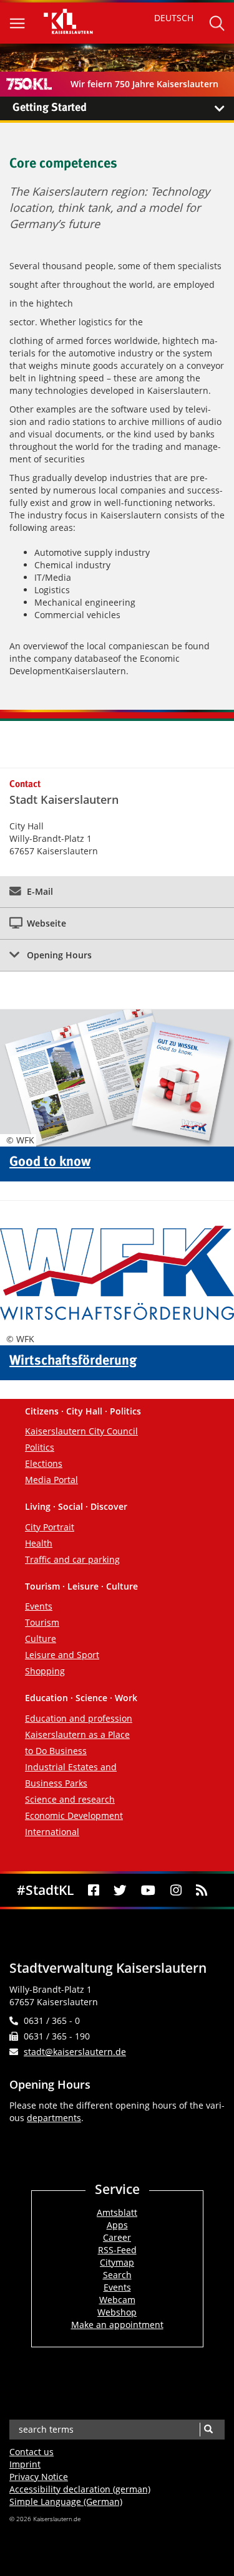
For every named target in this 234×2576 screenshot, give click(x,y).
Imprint (25, 2464)
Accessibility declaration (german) (80, 2489)
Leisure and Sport (62, 1655)
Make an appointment (117, 2325)
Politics (40, 1447)
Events (39, 1606)
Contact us (32, 2452)
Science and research (70, 1799)
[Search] (208, 2430)
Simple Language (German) (66, 2502)
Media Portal (51, 1480)
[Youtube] (149, 1890)
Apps (117, 2225)
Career (117, 2237)
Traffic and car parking (72, 1559)
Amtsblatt (117, 2212)
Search (117, 2275)
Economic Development (74, 1815)
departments (54, 2118)
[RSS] (201, 1890)
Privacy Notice (39, 2477)
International (52, 1832)
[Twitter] (120, 1890)
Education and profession (79, 1718)
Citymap (117, 2262)
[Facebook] (93, 1890)
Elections (44, 1463)
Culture (41, 1639)
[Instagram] (176, 1890)
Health (39, 1543)
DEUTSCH (174, 18)
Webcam (117, 2300)
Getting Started (50, 108)
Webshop (117, 2312)
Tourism (42, 1622)
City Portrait (50, 1527)
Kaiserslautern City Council (81, 1431)
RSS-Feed (117, 2250)
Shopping (45, 1671)
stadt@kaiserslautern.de (75, 2052)
